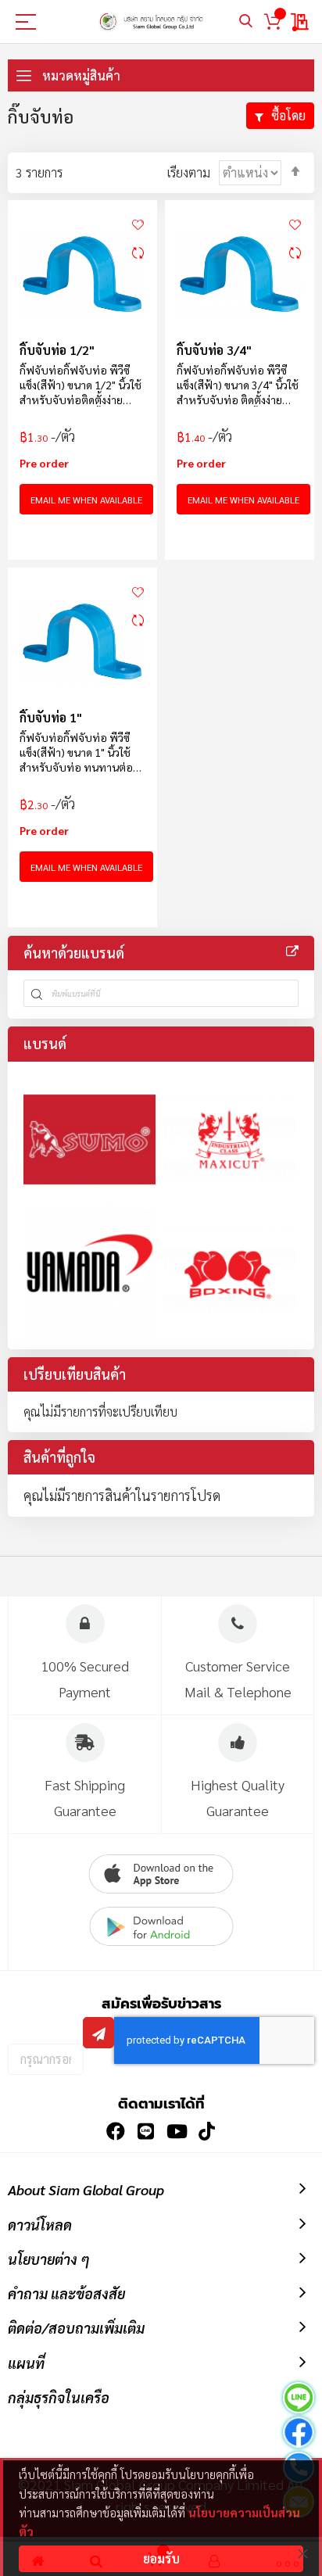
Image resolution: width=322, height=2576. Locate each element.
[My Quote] (301, 22)
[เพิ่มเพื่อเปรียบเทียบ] (138, 253)
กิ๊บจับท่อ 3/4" (214, 350)
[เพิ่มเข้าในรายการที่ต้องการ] (138, 223)
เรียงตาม (189, 172)
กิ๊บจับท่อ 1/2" (57, 350)
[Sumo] (89, 1139)
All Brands (292, 951)
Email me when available (86, 500)
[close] (302, 2553)
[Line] (299, 2400)
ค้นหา (246, 21)
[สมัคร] (98, 2033)
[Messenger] (299, 2434)
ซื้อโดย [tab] (288, 115)
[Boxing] (229, 1272)
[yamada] (89, 1272)
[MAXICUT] (229, 1139)
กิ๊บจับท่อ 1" (51, 717)
